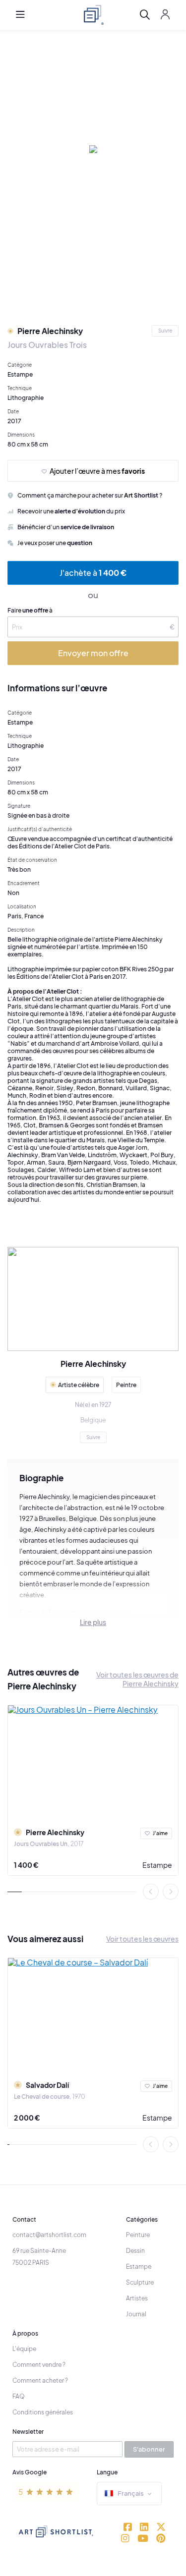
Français (131, 2493)
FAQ (19, 2396)
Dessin (135, 2251)
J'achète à (93, 573)
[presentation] (151, 1892)
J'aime (160, 1833)
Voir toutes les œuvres (142, 1939)
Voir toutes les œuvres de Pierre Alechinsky (137, 1679)
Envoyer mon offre (93, 653)
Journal (136, 2314)
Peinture (138, 2235)
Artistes (137, 2298)
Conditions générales (43, 2412)
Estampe (157, 1865)
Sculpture (140, 2282)
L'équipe (24, 2349)
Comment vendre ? (39, 2365)
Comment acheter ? (40, 2380)
